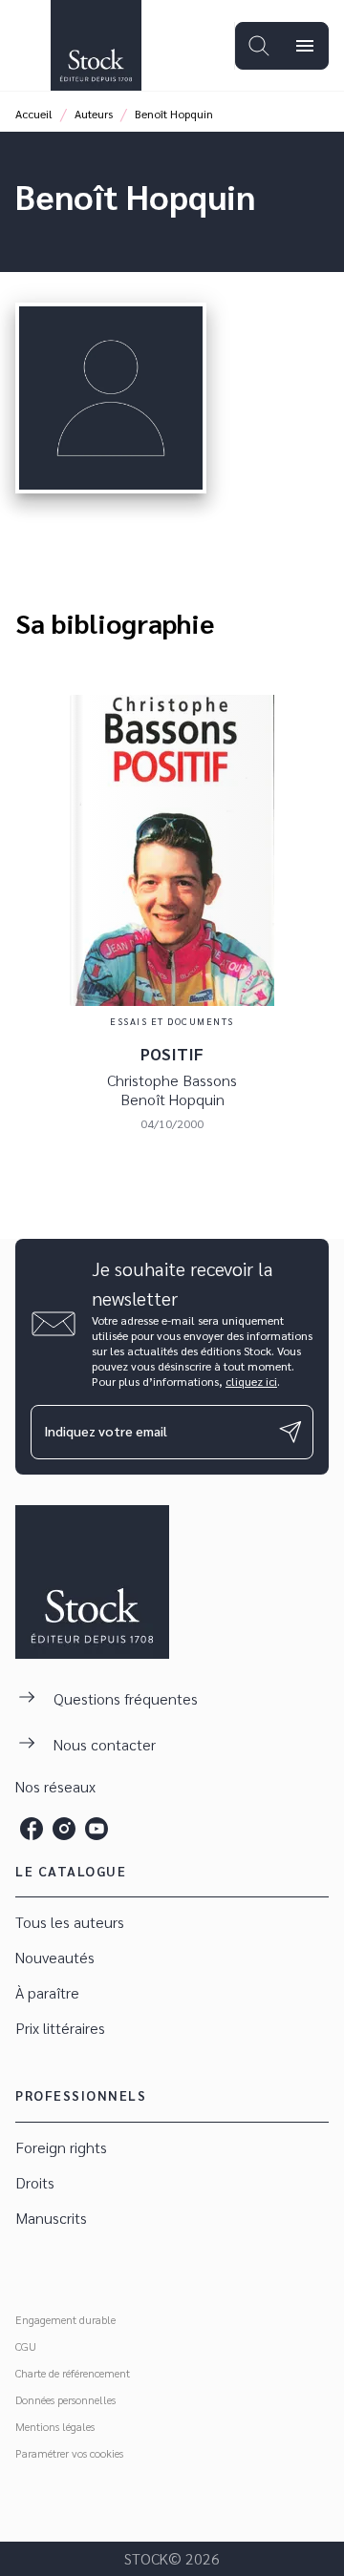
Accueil (34, 114)
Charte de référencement (73, 2373)
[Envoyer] (290, 1432)
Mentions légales (55, 2426)
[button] (172, 1923)
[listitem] (32, 1829)
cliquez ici (251, 1381)
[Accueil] (96, 45)
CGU (26, 2346)
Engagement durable (65, 2319)
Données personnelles (65, 2399)
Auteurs (94, 114)
